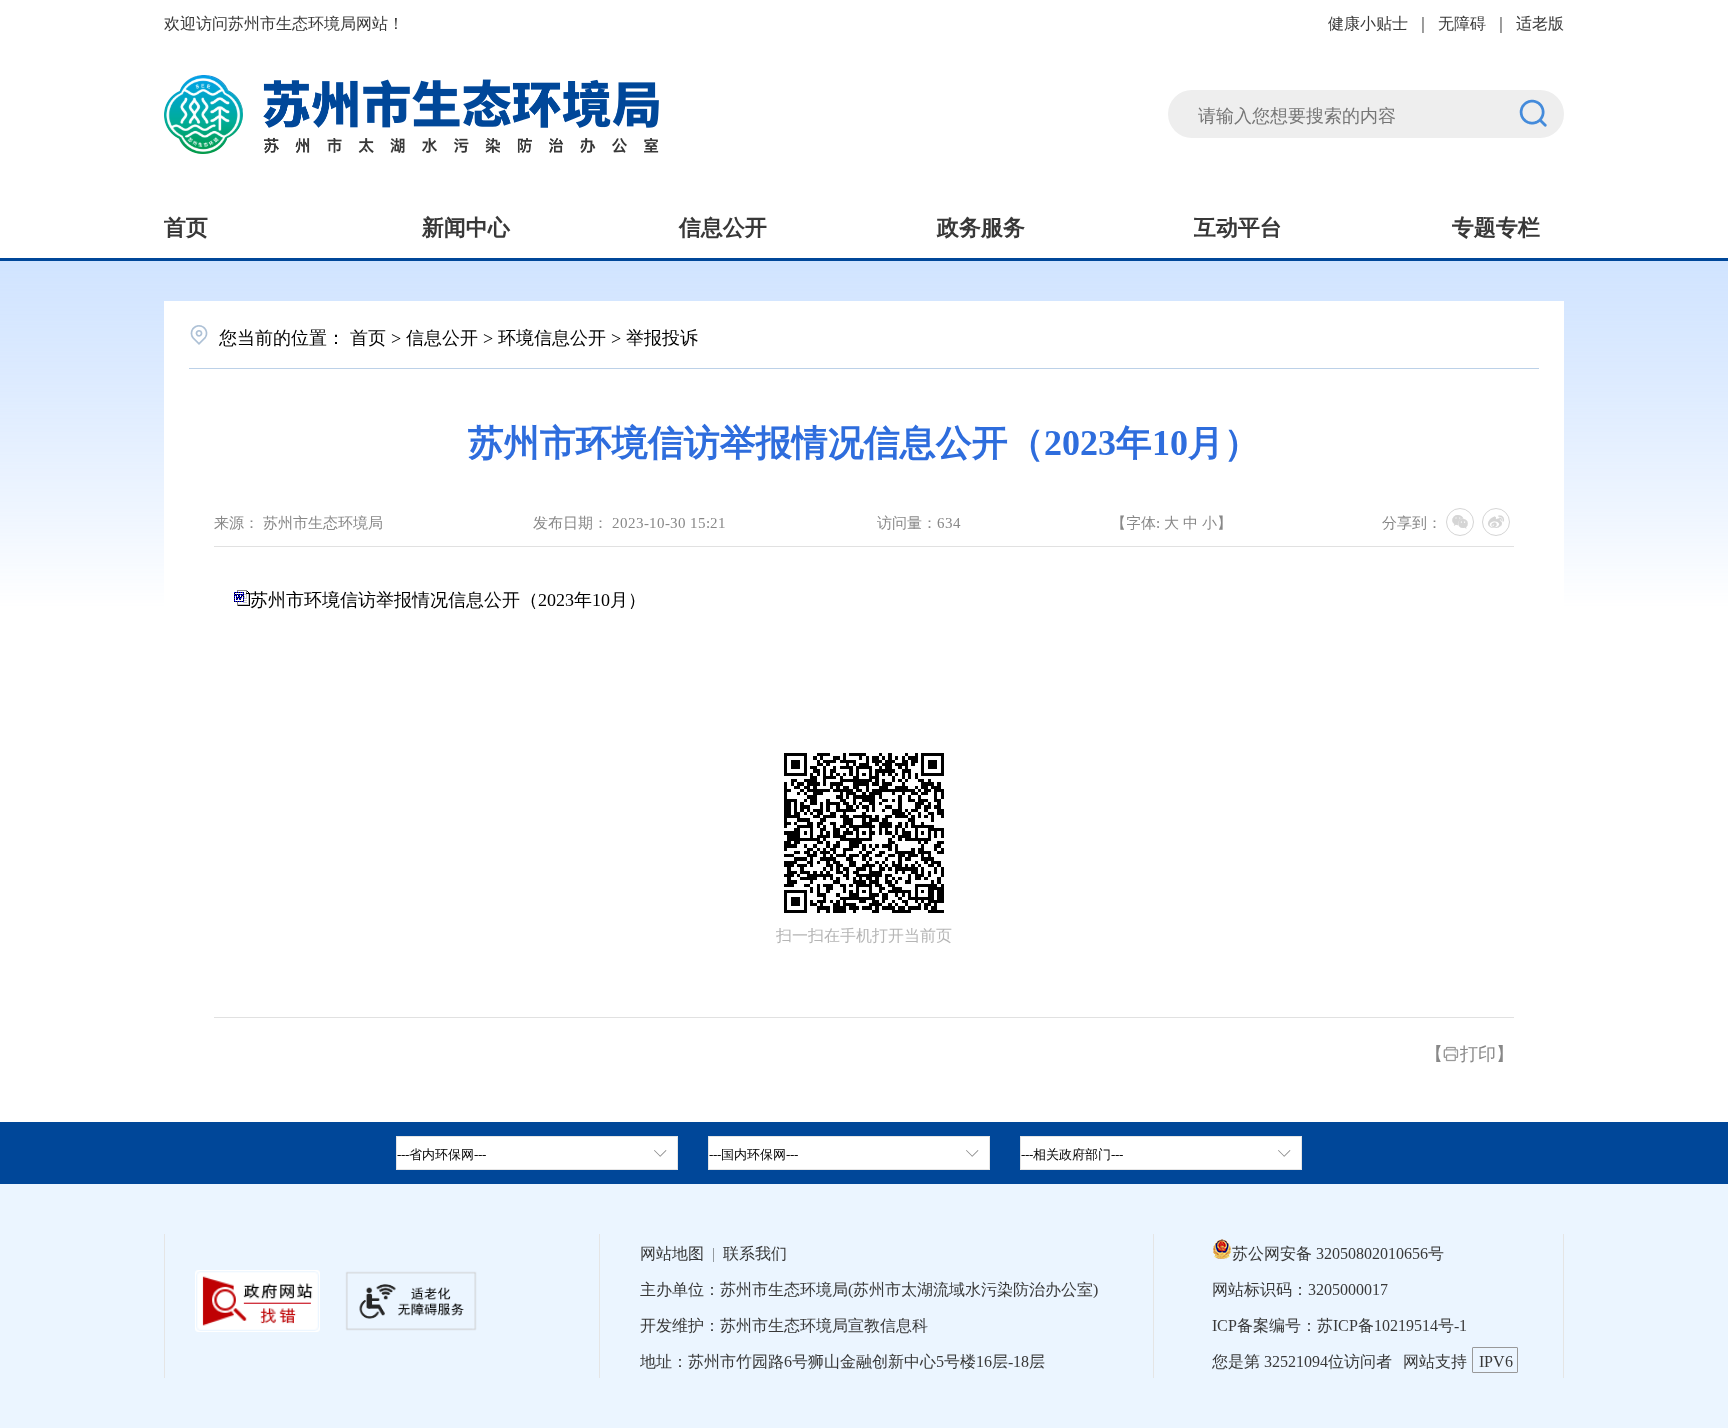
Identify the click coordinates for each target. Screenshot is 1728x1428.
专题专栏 (1496, 225)
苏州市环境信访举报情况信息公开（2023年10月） (448, 598)
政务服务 (981, 225)
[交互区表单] (1366, 101)
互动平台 (1238, 225)
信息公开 (723, 225)
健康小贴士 (1368, 22)
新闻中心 (466, 225)
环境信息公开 (552, 336)
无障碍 (1462, 22)
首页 (186, 225)
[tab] (849, 1153)
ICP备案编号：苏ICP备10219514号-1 (1339, 1324)
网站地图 (672, 1252)
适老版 (1540, 22)
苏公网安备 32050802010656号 (1338, 1252)
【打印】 (1469, 1052)
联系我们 (755, 1252)
